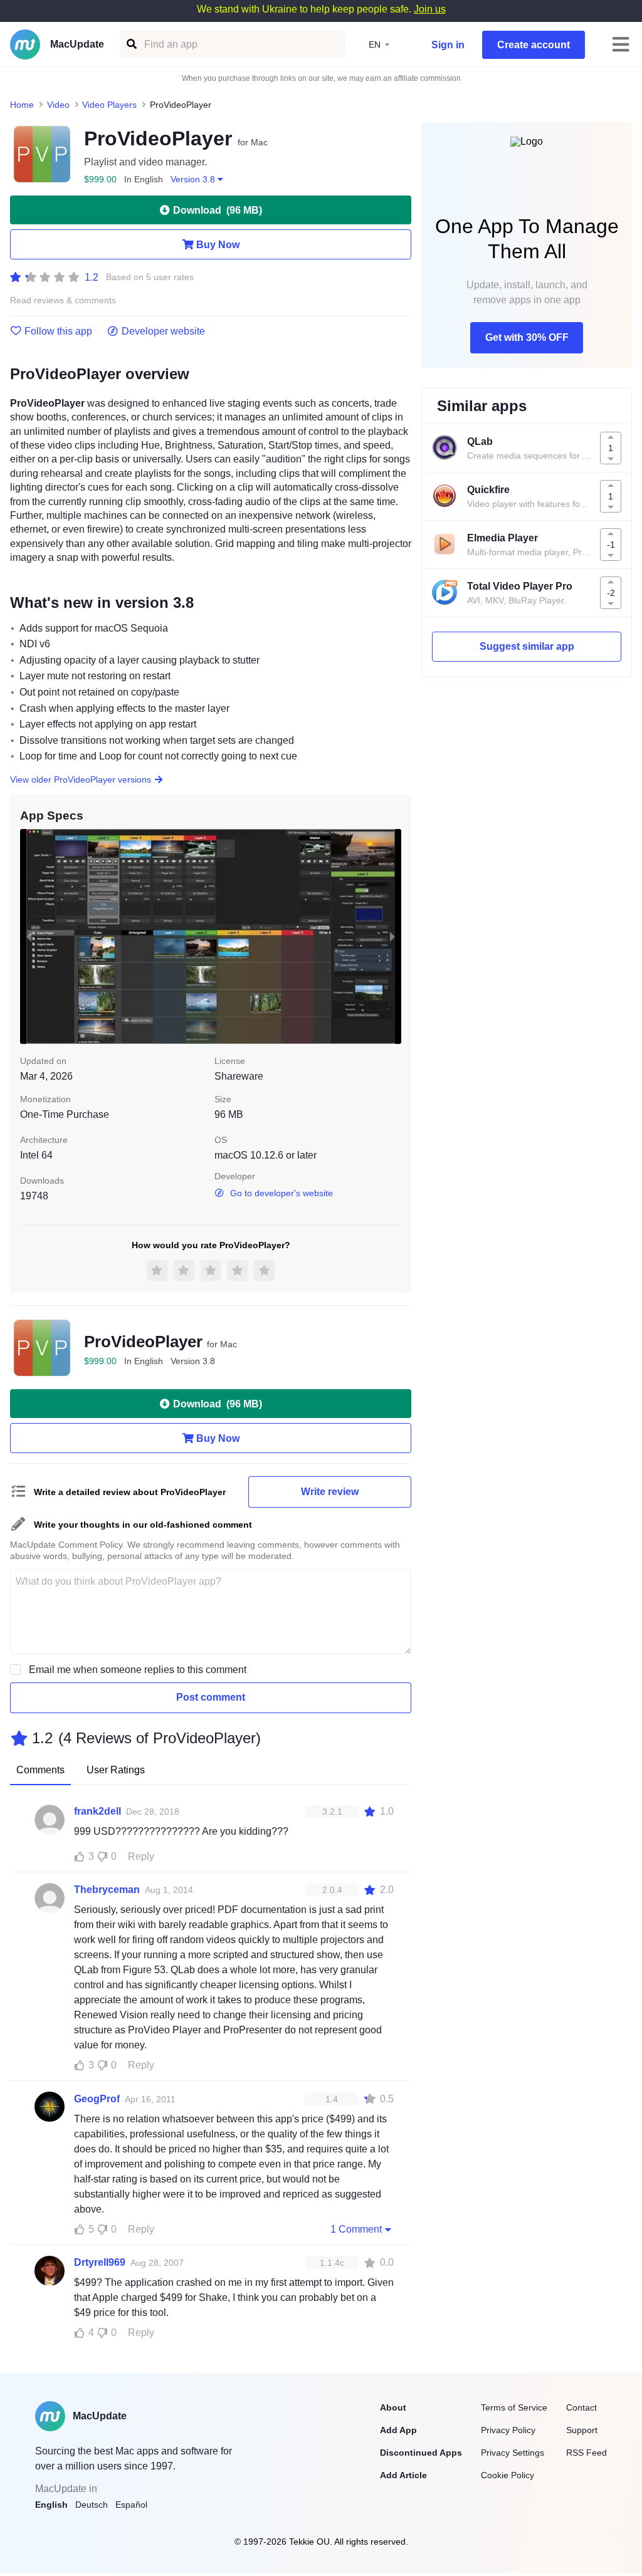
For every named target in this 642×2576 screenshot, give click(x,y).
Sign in (448, 45)
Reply (141, 1856)
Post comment (211, 1697)
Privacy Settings (513, 2453)
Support (582, 2430)
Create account (534, 45)
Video (58, 105)
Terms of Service (514, 2407)
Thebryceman (107, 1890)
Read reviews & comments (63, 300)
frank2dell (97, 1811)
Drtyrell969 (100, 2262)
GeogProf (97, 2099)
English (51, 2505)
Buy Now (218, 245)
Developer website (163, 331)
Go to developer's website (282, 1193)
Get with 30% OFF (527, 337)
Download (218, 210)
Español (131, 2505)
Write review (330, 1492)
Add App (398, 2430)
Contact (581, 2407)
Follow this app (58, 331)
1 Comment (356, 2229)
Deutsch (92, 2505)
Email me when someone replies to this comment (138, 1670)
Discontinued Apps (421, 2453)
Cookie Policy (508, 2475)
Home (22, 105)
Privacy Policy (508, 2430)
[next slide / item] (392, 936)
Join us (430, 9)
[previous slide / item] (29, 936)
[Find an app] (131, 44)
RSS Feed (587, 2453)
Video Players (109, 105)
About (393, 2407)
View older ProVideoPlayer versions (81, 780)
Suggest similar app (527, 646)
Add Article (403, 2475)
